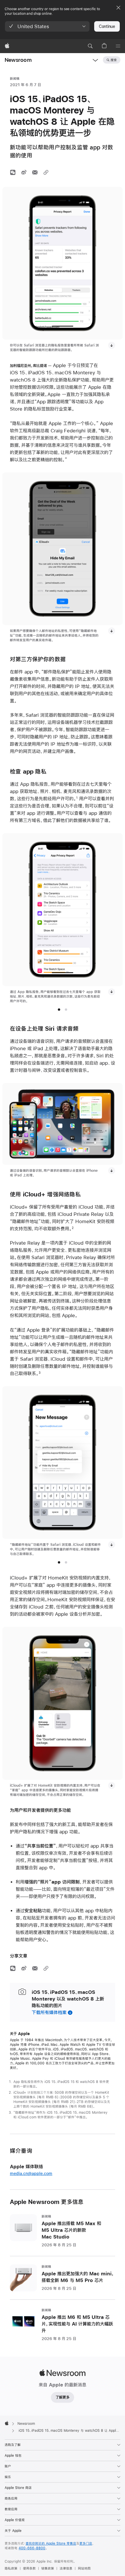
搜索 (114, 60)
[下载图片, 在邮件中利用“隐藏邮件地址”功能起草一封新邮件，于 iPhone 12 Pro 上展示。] (112, 1545)
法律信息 (66, 2568)
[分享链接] (46, 172)
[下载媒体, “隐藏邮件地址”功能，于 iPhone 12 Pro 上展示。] (112, 631)
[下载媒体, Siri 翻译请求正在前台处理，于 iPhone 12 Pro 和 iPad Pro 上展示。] (112, 1171)
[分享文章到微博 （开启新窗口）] (24, 172)
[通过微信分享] (13, 172)
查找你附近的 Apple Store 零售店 (51, 2543)
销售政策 (48, 2568)
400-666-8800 (32, 2548)
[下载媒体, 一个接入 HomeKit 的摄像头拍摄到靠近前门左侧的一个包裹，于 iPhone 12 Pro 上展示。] (112, 1786)
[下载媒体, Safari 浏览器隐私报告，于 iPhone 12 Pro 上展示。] (112, 345)
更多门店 (86, 2543)
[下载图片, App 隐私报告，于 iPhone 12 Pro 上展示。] (112, 992)
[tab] (59, 1010)
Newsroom (18, 60)
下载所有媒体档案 (49, 2012)
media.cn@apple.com (31, 2174)
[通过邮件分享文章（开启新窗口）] (35, 172)
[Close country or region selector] (118, 8)
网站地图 (84, 2568)
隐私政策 (11, 2568)
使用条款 (29, 2568)
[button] (47, 26)
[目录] (118, 46)
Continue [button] (107, 26)
